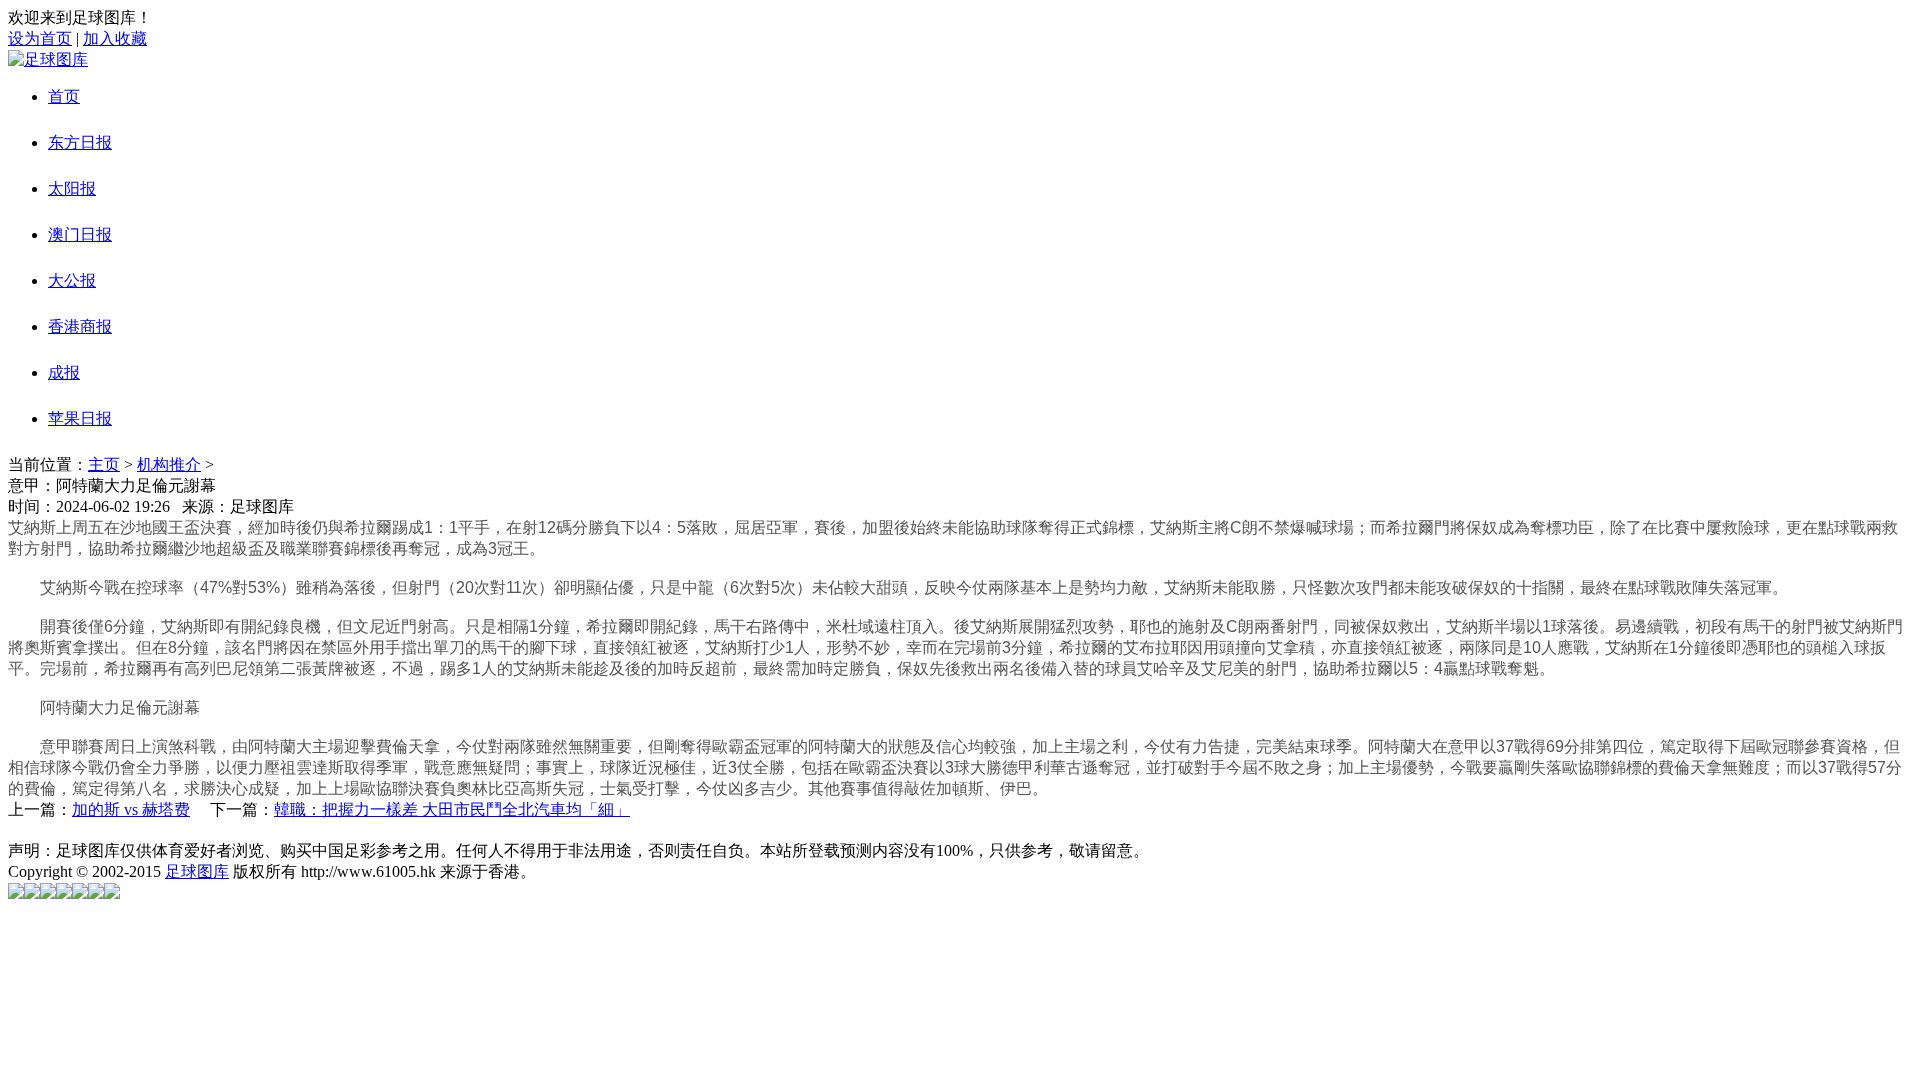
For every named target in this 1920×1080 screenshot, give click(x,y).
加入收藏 (115, 38)
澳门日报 (80, 234)
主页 (104, 464)
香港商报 (80, 326)
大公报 (72, 280)
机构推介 (169, 464)
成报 (64, 372)
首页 (64, 96)
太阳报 (72, 188)
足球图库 (197, 871)
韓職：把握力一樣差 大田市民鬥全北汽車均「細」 (452, 809)
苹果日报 (80, 418)
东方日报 (80, 142)
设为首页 (40, 38)
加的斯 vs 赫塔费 (131, 809)
